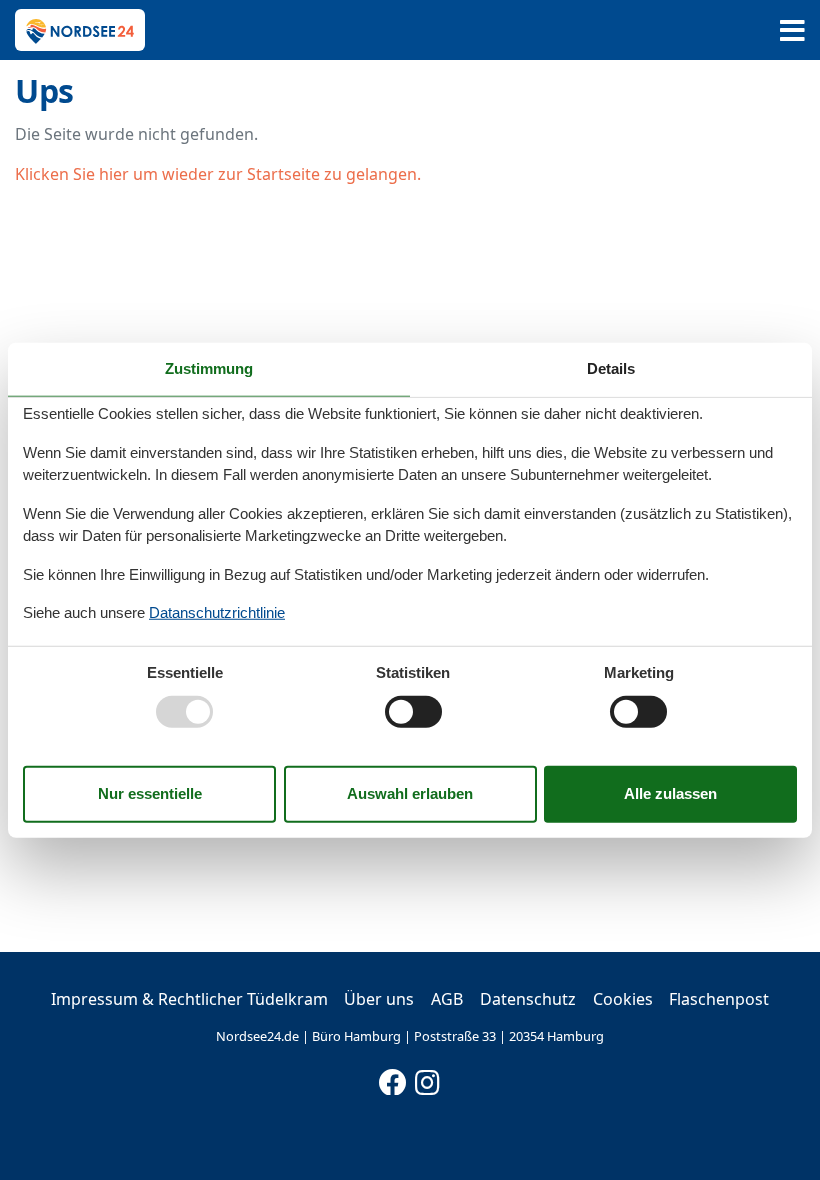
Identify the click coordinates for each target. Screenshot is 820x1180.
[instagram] (428, 1078)
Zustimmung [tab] (209, 368)
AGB (447, 999)
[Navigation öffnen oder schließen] (792, 30)
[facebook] (393, 1078)
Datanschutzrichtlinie (217, 612)
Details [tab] (611, 368)
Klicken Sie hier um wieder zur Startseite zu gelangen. (218, 174)
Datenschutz (528, 999)
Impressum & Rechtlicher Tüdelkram (189, 999)
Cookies (623, 999)
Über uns (379, 999)
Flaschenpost (719, 999)
